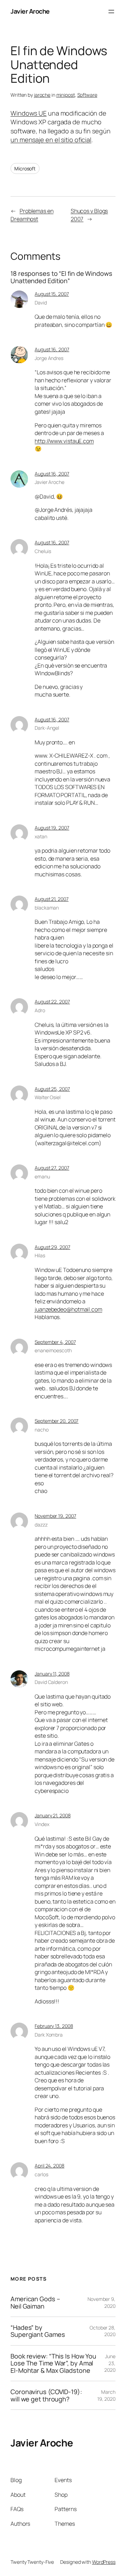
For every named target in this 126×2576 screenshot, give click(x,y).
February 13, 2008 (54, 2026)
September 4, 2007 (55, 1342)
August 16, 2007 (52, 349)
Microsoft (25, 168)
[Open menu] (111, 12)
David (41, 303)
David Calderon (51, 1682)
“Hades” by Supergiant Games (38, 2331)
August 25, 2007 (52, 1089)
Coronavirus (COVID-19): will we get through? (46, 2395)
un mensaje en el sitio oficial (51, 140)
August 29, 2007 (52, 1247)
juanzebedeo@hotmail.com (68, 1309)
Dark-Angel (47, 728)
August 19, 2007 (52, 828)
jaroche (42, 95)
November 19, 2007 (55, 1516)
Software (87, 95)
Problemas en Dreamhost (32, 215)
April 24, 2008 (50, 2166)
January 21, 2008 (52, 1815)
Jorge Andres (49, 358)
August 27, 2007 (52, 1168)
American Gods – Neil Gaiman (35, 2302)
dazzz (41, 1525)
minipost (66, 95)
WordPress (104, 2562)
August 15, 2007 (52, 294)
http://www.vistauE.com (64, 441)
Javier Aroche (30, 11)
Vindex (42, 1824)
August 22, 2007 (52, 1002)
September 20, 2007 (57, 1421)
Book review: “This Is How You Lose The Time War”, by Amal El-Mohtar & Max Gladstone (53, 2363)
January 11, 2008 (52, 1674)
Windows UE (29, 113)
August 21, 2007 (52, 899)
